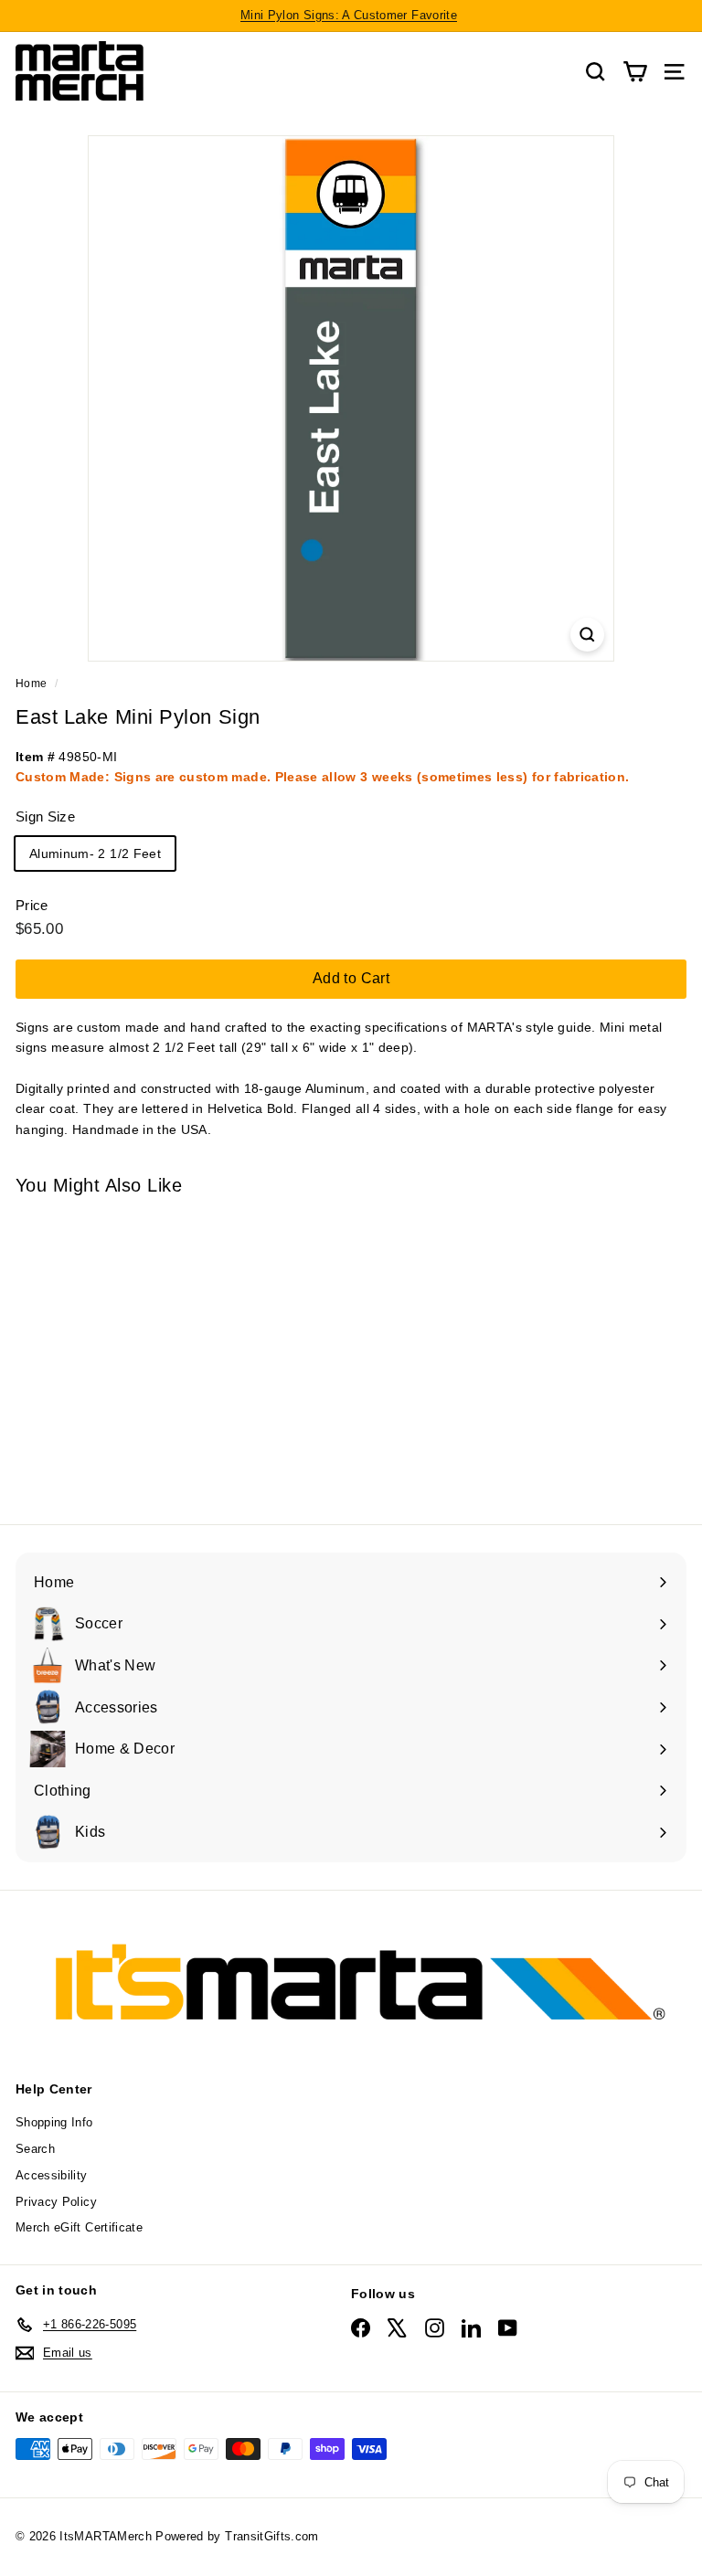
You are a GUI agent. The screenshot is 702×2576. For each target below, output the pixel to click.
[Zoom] (587, 635)
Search (35, 2149)
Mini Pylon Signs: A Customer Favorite (349, 15)
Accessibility (52, 2175)
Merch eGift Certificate (79, 2227)
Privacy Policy (56, 2202)
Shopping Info (54, 2122)
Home (31, 684)
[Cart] (635, 72)
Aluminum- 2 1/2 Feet (95, 853)
